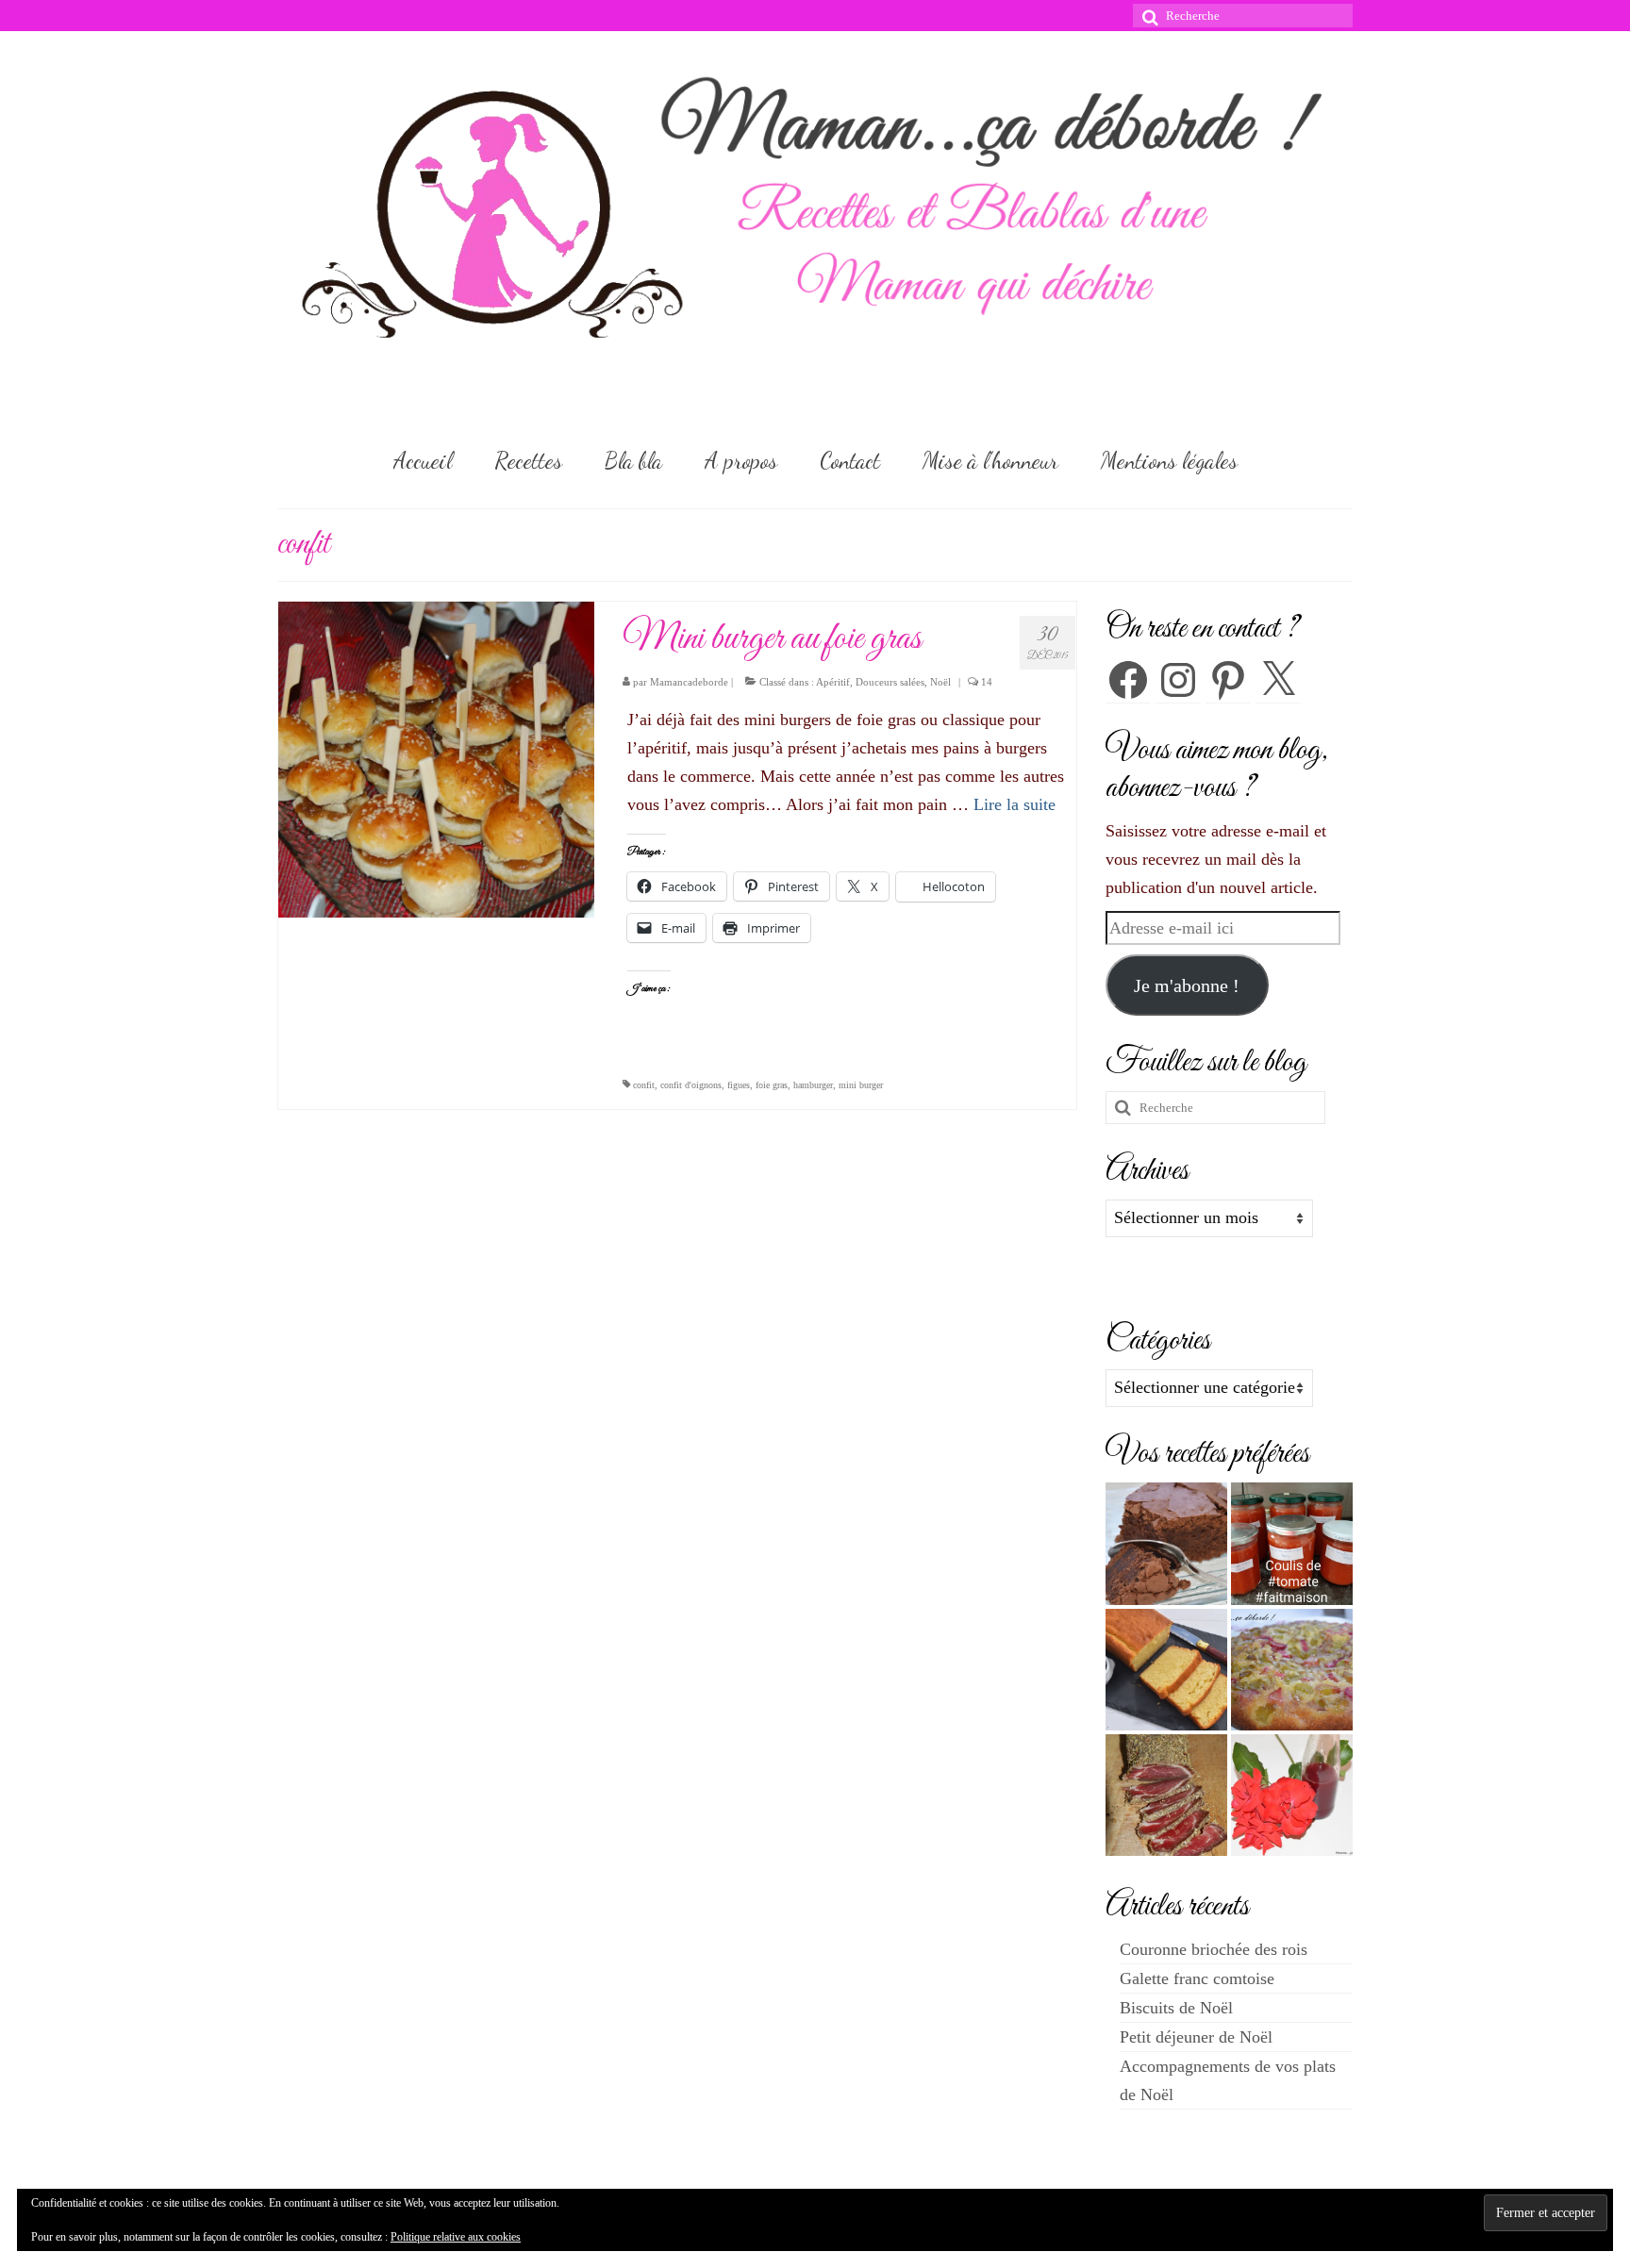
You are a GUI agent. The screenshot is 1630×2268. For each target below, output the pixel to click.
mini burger (861, 1085)
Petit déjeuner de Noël (1196, 2037)
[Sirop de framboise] (1292, 1795)
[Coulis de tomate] (1292, 1543)
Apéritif (833, 682)
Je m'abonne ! (1187, 985)
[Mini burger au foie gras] (436, 758)
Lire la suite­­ (1015, 804)
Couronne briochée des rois (1214, 1949)
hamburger (813, 1085)
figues (739, 1085)
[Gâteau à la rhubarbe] (1292, 1670)
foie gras (772, 1085)
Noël (940, 682)
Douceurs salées (890, 682)
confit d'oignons (691, 1085)
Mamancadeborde (689, 682)
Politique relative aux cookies (456, 2237)
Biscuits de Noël (1176, 2008)
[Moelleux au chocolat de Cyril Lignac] (1166, 1543)
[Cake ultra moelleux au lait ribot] (1166, 1670)
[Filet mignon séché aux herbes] (1166, 1795)
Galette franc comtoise (1197, 1978)
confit (644, 1085)
